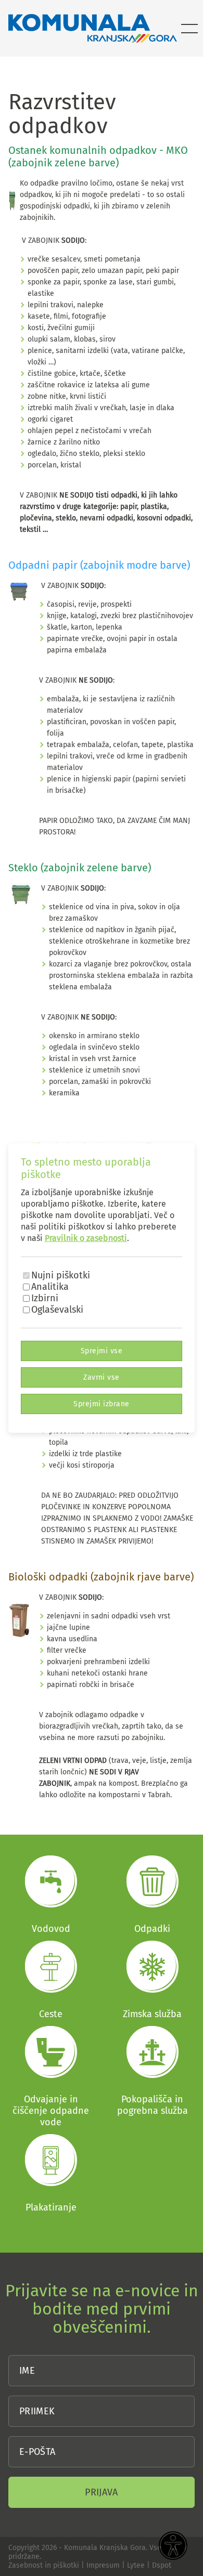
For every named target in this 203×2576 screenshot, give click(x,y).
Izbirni (45, 1298)
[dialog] (102, 1288)
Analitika (50, 1287)
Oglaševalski (57, 1310)
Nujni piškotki (61, 1275)
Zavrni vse (102, 1377)
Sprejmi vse (102, 1351)
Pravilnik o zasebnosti (86, 1238)
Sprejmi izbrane (101, 1404)
